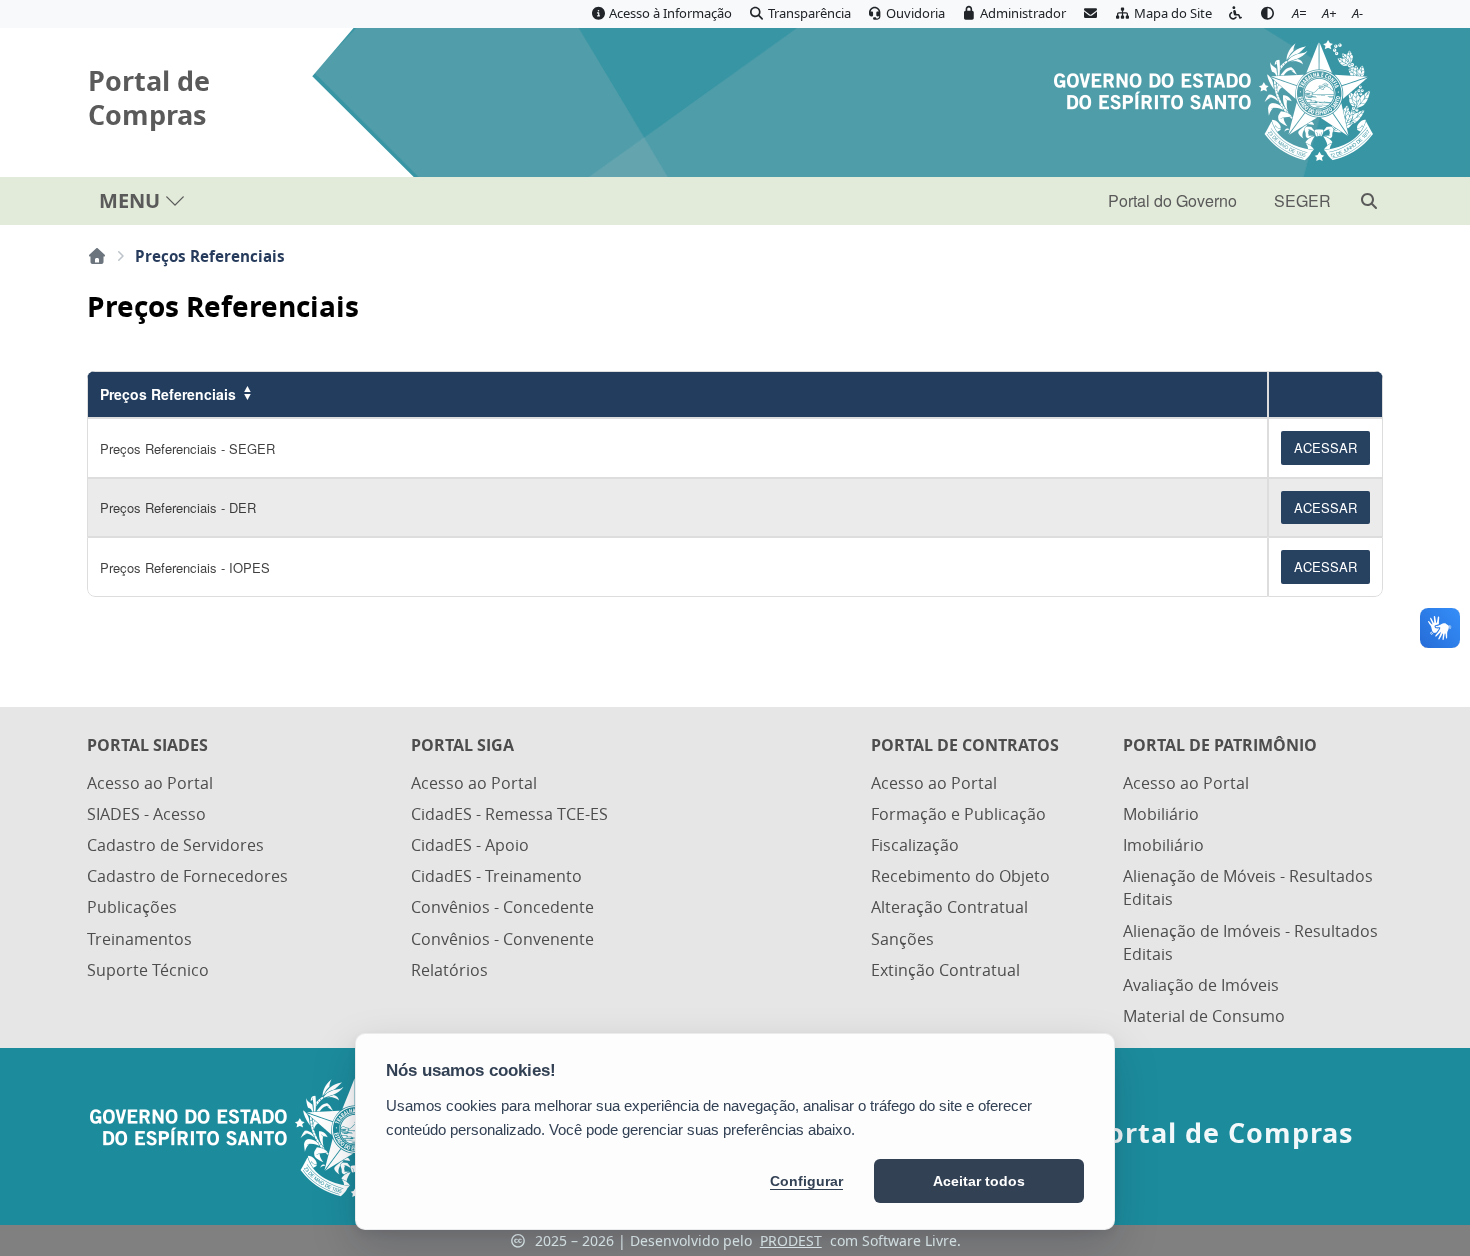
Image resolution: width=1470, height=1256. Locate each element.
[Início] (97, 256)
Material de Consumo (1204, 1016)
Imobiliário (1163, 845)
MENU (129, 200)
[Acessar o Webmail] (1090, 14)
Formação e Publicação (958, 814)
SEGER (1302, 200)
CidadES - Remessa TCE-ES (509, 814)
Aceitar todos (979, 1181)
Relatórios (449, 970)
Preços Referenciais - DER (178, 507)
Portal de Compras (149, 98)
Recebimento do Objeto (960, 876)
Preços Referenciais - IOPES (185, 567)
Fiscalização (915, 845)
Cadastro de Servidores (175, 845)
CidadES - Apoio (470, 845)
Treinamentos (139, 939)
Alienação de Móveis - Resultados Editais (1248, 887)
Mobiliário (1161, 814)
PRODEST (791, 1240)
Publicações (132, 907)
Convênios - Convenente (502, 939)
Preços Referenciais (168, 394)
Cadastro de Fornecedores (187, 876)
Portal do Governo (1172, 200)
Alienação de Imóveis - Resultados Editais (1250, 942)
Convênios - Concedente (502, 907)
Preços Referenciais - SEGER (187, 448)
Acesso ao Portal (150, 783)
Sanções (902, 939)
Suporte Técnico (148, 970)
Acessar (1325, 447)
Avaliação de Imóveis (1201, 985)
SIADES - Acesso (146, 814)
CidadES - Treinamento (496, 876)
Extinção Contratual (945, 970)
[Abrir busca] (1369, 201)
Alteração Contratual (949, 907)
